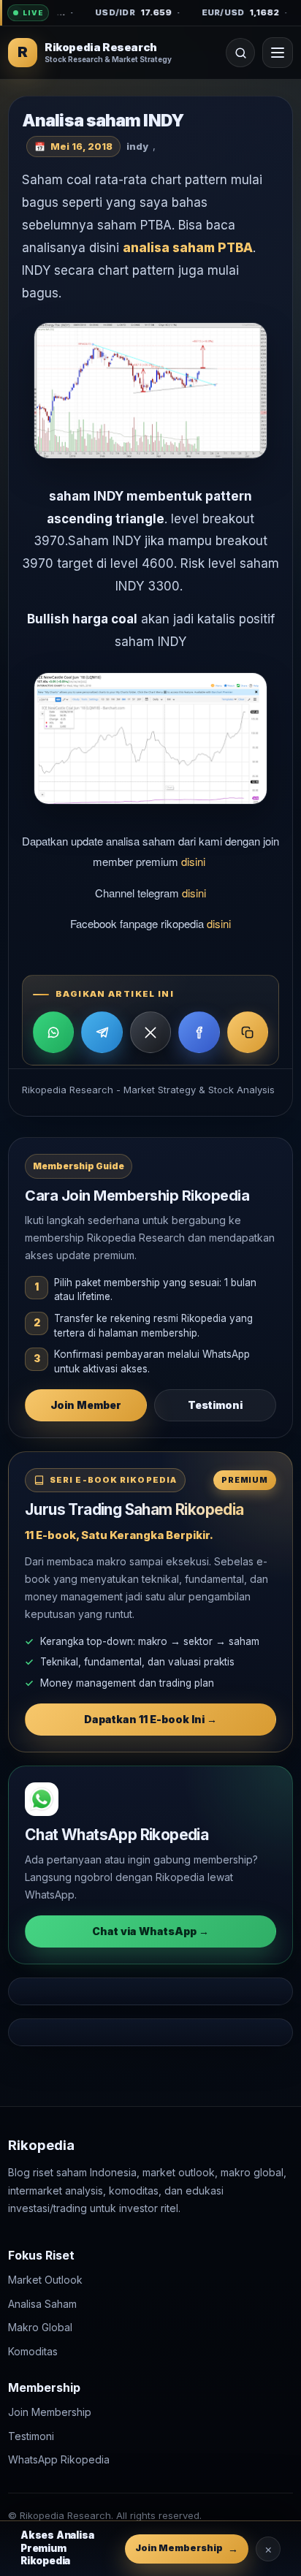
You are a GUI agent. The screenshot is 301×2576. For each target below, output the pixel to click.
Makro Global (40, 2327)
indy (137, 146)
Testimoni (215, 1405)
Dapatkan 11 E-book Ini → (150, 1719)
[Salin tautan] (248, 1032)
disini (195, 861)
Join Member (86, 1405)
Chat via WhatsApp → (150, 1931)
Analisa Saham (42, 2303)
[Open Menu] (278, 53)
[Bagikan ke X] (150, 1032)
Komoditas (33, 2351)
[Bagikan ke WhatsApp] (53, 1032)
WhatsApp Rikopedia (59, 2459)
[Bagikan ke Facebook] (199, 1032)
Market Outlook (45, 2280)
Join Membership (50, 2412)
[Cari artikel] (240, 53)
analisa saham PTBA (188, 248)
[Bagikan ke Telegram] (102, 1032)
